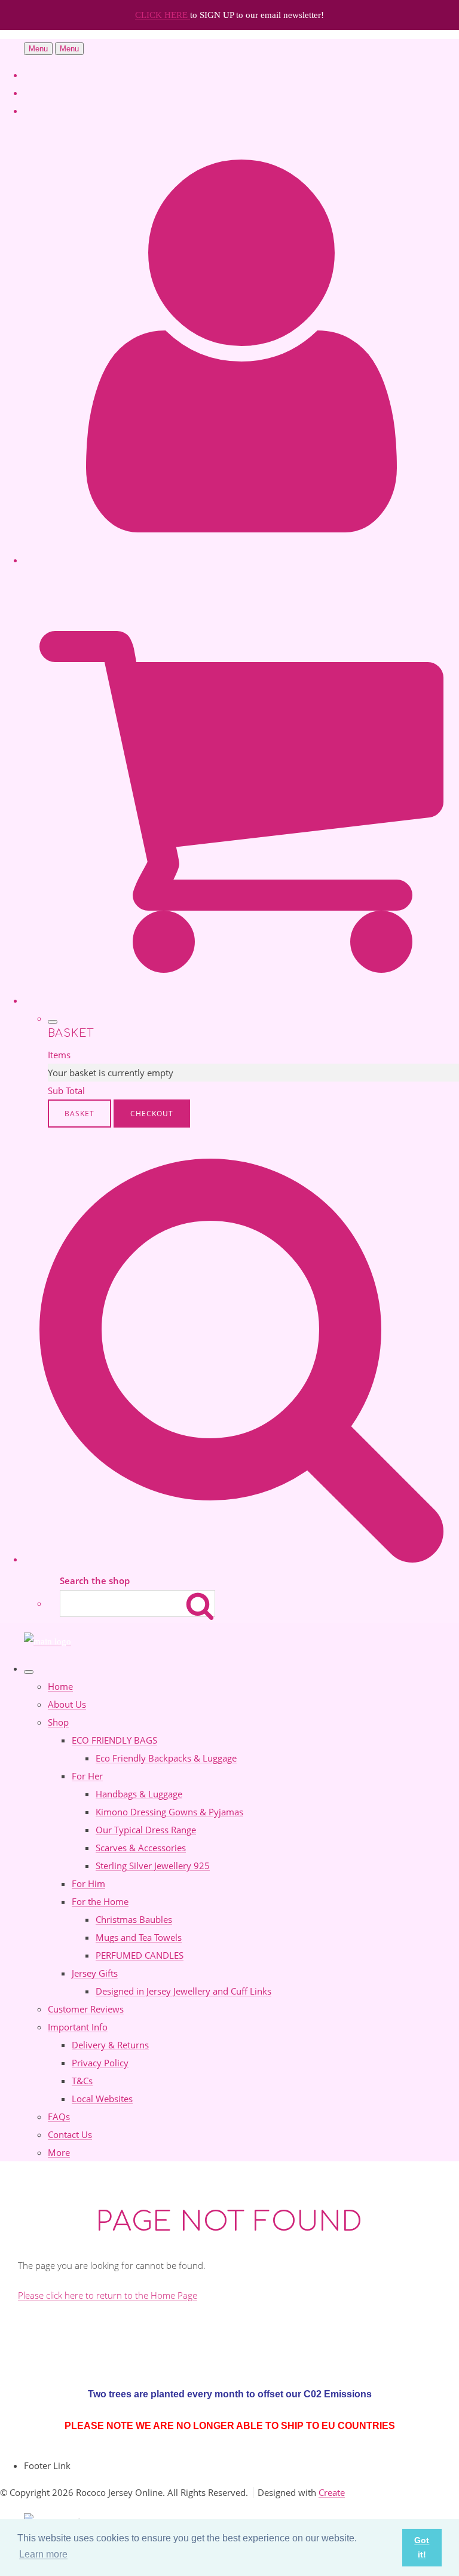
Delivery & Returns (110, 2045)
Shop (58, 1722)
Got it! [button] (422, 2547)
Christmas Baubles (134, 1919)
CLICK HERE (163, 15)
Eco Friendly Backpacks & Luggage (166, 1758)
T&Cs (82, 2081)
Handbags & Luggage (139, 1794)
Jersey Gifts (95, 1973)
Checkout (152, 1114)
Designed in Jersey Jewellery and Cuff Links (183, 1991)
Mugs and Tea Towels (139, 1937)
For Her (87, 1776)
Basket (79, 1114)
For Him (88, 1883)
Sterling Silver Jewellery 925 (153, 1866)
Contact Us (70, 2134)
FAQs (59, 2116)
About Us (67, 1704)
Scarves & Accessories (141, 1848)
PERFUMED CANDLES (140, 1955)
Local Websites (102, 2099)
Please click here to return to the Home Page (108, 2295)
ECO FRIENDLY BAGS (114, 1740)
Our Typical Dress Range (146, 1830)
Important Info (78, 2027)
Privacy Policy (100, 2063)
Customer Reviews (86, 2009)
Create (332, 2492)
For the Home (100, 1901)
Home (60, 1686)
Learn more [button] (43, 2554)
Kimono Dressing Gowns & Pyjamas (169, 1812)
